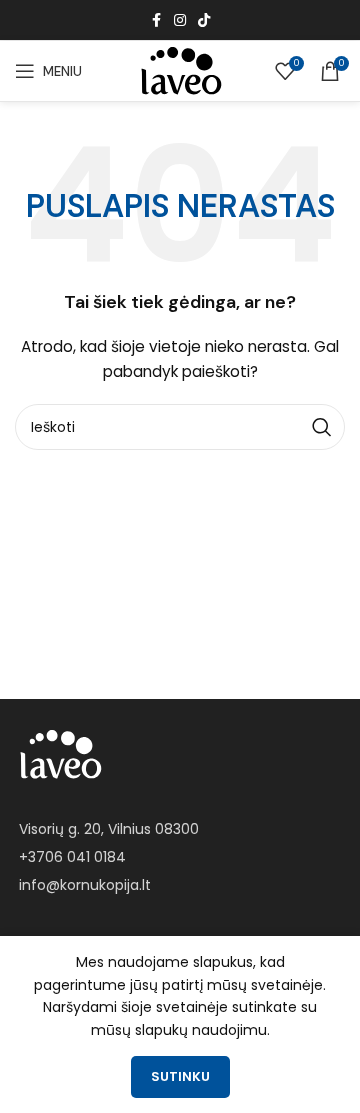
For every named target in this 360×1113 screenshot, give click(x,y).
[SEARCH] (322, 427)
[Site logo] (180, 70)
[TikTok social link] (204, 20)
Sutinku (180, 1076)
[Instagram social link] (180, 20)
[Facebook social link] (156, 20)
